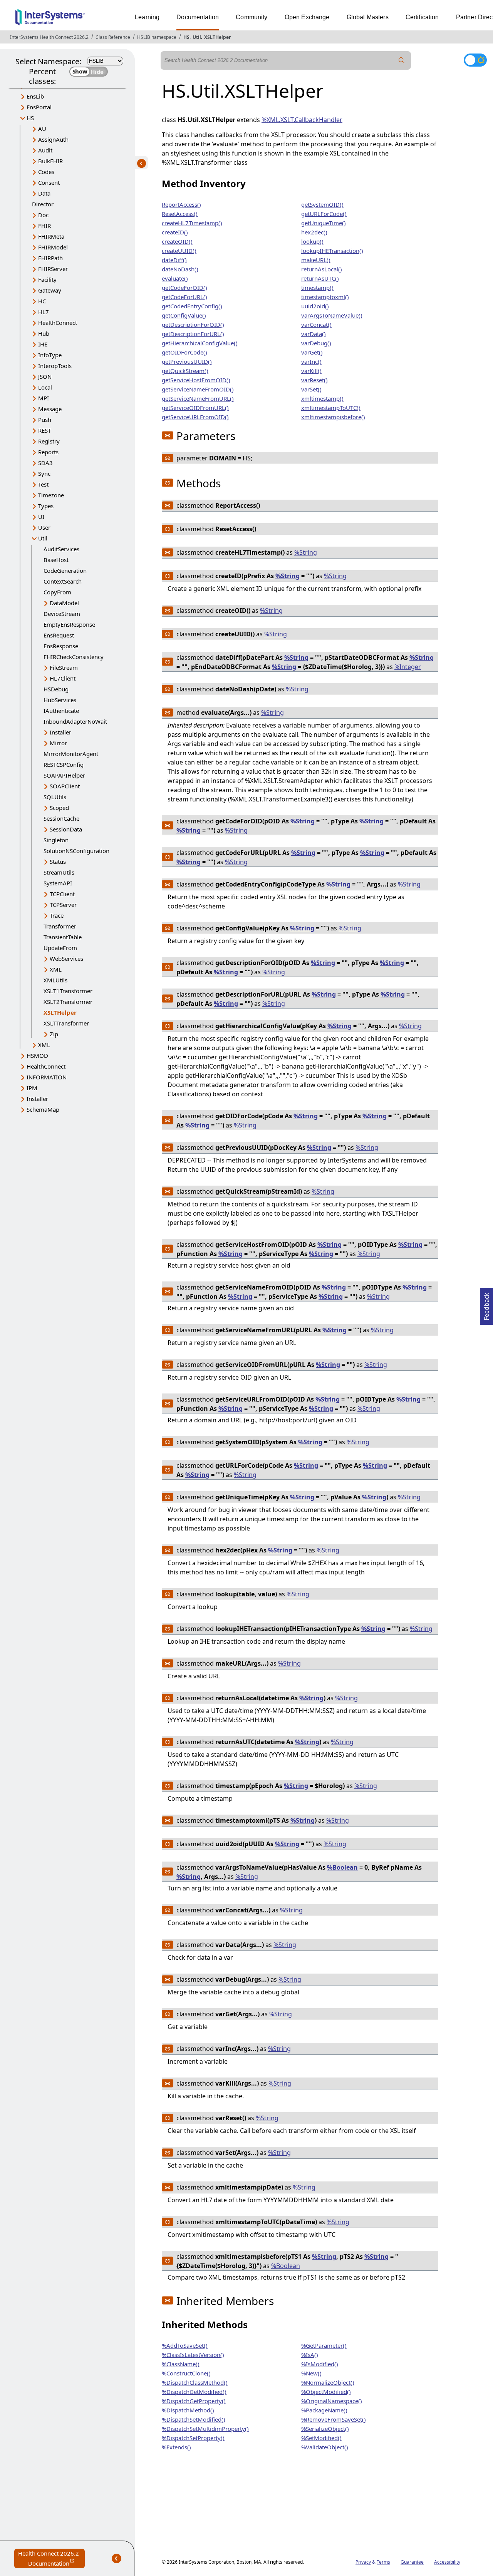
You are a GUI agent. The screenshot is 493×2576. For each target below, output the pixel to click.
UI (41, 517)
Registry (49, 441)
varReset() (314, 380)
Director (43, 204)
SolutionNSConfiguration (76, 851)
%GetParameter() (324, 2345)
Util (197, 37)
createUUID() (179, 251)
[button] (168, 435)
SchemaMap (43, 1109)
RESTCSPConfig (64, 764)
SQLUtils (55, 797)
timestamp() (317, 288)
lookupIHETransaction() (332, 251)
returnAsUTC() (320, 278)
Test (43, 484)
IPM (32, 1088)
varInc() (311, 361)
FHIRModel (53, 247)
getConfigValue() (184, 315)
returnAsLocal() (322, 269)
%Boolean (342, 1867)
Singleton (56, 840)
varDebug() (316, 343)
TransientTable (63, 937)
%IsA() (310, 2355)
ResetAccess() (180, 214)
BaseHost (56, 560)
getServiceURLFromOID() (195, 417)
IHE (43, 344)
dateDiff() (174, 260)
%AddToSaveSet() (185, 2345)
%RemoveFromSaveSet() (334, 2419)
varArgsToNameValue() (332, 315)
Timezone (51, 495)
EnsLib (35, 96)
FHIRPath (50, 258)
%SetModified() (321, 2438)
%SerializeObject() (325, 2429)
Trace (57, 915)
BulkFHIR (50, 161)
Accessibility (447, 2562)
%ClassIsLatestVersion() (193, 2355)
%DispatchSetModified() (194, 2419)
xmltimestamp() (322, 398)
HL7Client (63, 678)
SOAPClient (65, 786)
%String (306, 552)
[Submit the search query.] (402, 60)
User (44, 527)
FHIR (44, 226)
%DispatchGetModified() (194, 2392)
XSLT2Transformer (68, 1002)
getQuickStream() (185, 371)
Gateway (50, 290)
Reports (48, 452)
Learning (147, 17)
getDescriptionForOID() (193, 325)
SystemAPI (58, 883)
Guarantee (412, 2562)
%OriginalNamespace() (332, 2401)
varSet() (311, 389)
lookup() (312, 241)
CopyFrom (57, 592)
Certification (422, 17)
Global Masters (368, 17)
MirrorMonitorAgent (71, 754)
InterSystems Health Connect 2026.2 (49, 37)
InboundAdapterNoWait (75, 721)
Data (44, 193)
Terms (383, 2562)
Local (45, 387)
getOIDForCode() (184, 352)
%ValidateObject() (325, 2447)
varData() (314, 334)
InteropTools (55, 366)
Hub (44, 333)
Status (58, 861)
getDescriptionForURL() (193, 334)
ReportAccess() (181, 204)
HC (42, 301)
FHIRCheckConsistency (74, 657)
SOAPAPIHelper (64, 775)
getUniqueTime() (324, 223)
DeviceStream (62, 614)
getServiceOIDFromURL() (195, 408)
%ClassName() (181, 2364)
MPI (44, 398)
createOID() (177, 241)
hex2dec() (314, 232)
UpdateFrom (60, 948)
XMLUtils (55, 980)
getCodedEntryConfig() (192, 306)
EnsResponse (61, 646)
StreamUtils (59, 872)
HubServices (60, 700)
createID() (175, 232)
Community (252, 17)
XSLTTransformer (66, 1023)
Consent (49, 182)
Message (50, 409)
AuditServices (61, 549)
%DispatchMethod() (188, 2410)
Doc (43, 215)
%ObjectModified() (326, 2392)
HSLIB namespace (157, 37)
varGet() (312, 352)
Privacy (363, 2562)
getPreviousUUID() (187, 361)
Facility (47, 279)
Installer (60, 732)
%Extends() (176, 2447)
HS (186, 37)
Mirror (58, 743)
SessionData (66, 829)
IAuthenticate (61, 711)
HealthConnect (58, 323)
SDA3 (45, 463)
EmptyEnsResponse (69, 624)
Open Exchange (307, 17)
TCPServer (63, 905)
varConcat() (316, 325)
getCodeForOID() (184, 288)
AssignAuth (53, 139)
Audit (45, 150)
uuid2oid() (315, 306)
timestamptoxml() (325, 297)
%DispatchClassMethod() (195, 2382)
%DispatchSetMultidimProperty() (205, 2429)
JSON (45, 376)
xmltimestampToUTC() (331, 408)
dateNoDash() (180, 269)
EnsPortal (39, 107)
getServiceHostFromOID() (196, 380)
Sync (44, 473)
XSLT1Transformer (68, 991)
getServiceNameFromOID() (198, 389)
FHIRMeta (51, 236)
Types (46, 506)
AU (42, 129)
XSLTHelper (217, 37)
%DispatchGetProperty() (194, 2401)
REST (44, 430)
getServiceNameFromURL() (198, 398)
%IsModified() (320, 2364)
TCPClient (62, 894)
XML (56, 969)
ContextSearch (63, 581)
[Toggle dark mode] (475, 60)
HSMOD (37, 1055)
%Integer (408, 667)
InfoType (50, 355)
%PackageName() (324, 2410)
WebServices (66, 958)
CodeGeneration (65, 570)
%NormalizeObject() (328, 2382)
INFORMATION (47, 1077)
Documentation (198, 17)
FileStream (64, 667)
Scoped (59, 808)
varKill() (311, 371)
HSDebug (56, 689)
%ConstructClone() (186, 2373)
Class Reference (113, 37)
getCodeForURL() (184, 297)
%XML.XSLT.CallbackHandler (302, 120)
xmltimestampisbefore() (333, 417)
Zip (54, 1034)
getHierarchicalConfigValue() (200, 343)
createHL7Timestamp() (192, 223)
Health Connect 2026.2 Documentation (51, 2559)
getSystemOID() (322, 204)
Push (45, 420)
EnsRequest (59, 635)
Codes (46, 172)
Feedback (486, 1304)
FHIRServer (53, 269)
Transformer (60, 926)
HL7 (44, 312)
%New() (311, 2373)
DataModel (64, 603)
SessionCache (61, 818)
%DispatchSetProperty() (193, 2438)
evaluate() (175, 278)
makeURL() (316, 260)
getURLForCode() (324, 214)
